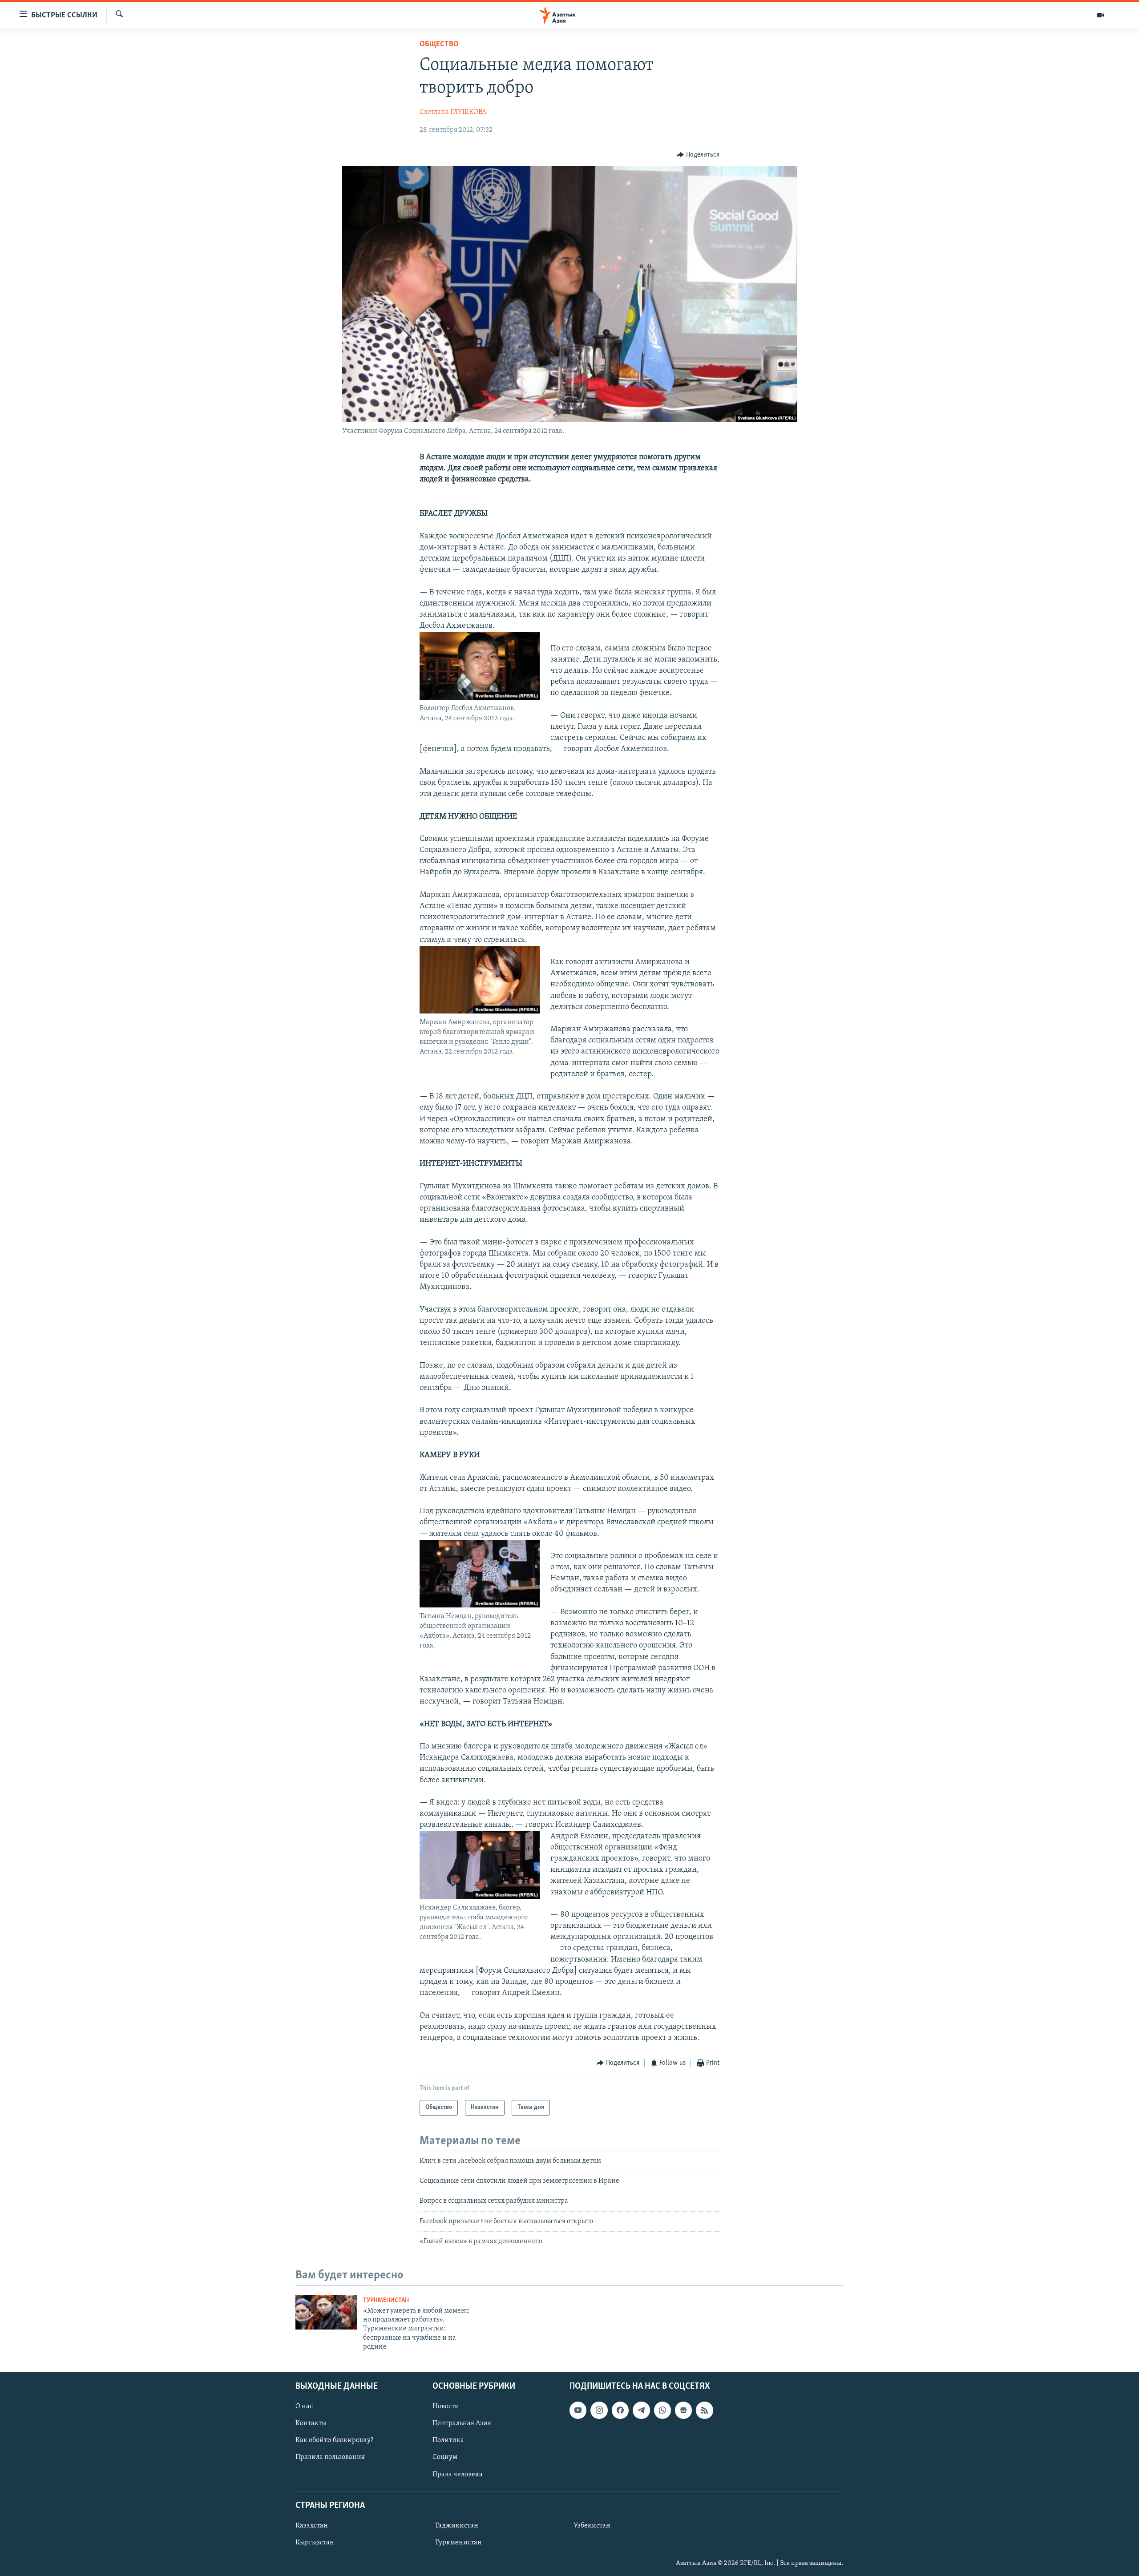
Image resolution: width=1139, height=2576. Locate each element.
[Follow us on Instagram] (599, 2410)
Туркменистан (386, 2300)
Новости (446, 2406)
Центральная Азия (462, 2423)
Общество (439, 44)
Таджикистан (456, 2525)
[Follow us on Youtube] (578, 2410)
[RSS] (704, 2410)
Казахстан (312, 2525)
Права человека (458, 2474)
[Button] (698, 155)
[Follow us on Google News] (683, 2410)
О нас (304, 2406)
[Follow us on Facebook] (620, 2410)
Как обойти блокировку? (334, 2440)
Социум (445, 2457)
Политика (448, 2440)
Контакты (311, 2423)
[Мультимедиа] (1101, 15)
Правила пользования (330, 2457)
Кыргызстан (315, 2542)
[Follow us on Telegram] (641, 2410)
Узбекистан (592, 2525)
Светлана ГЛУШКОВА (453, 112)
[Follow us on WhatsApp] (662, 2410)
